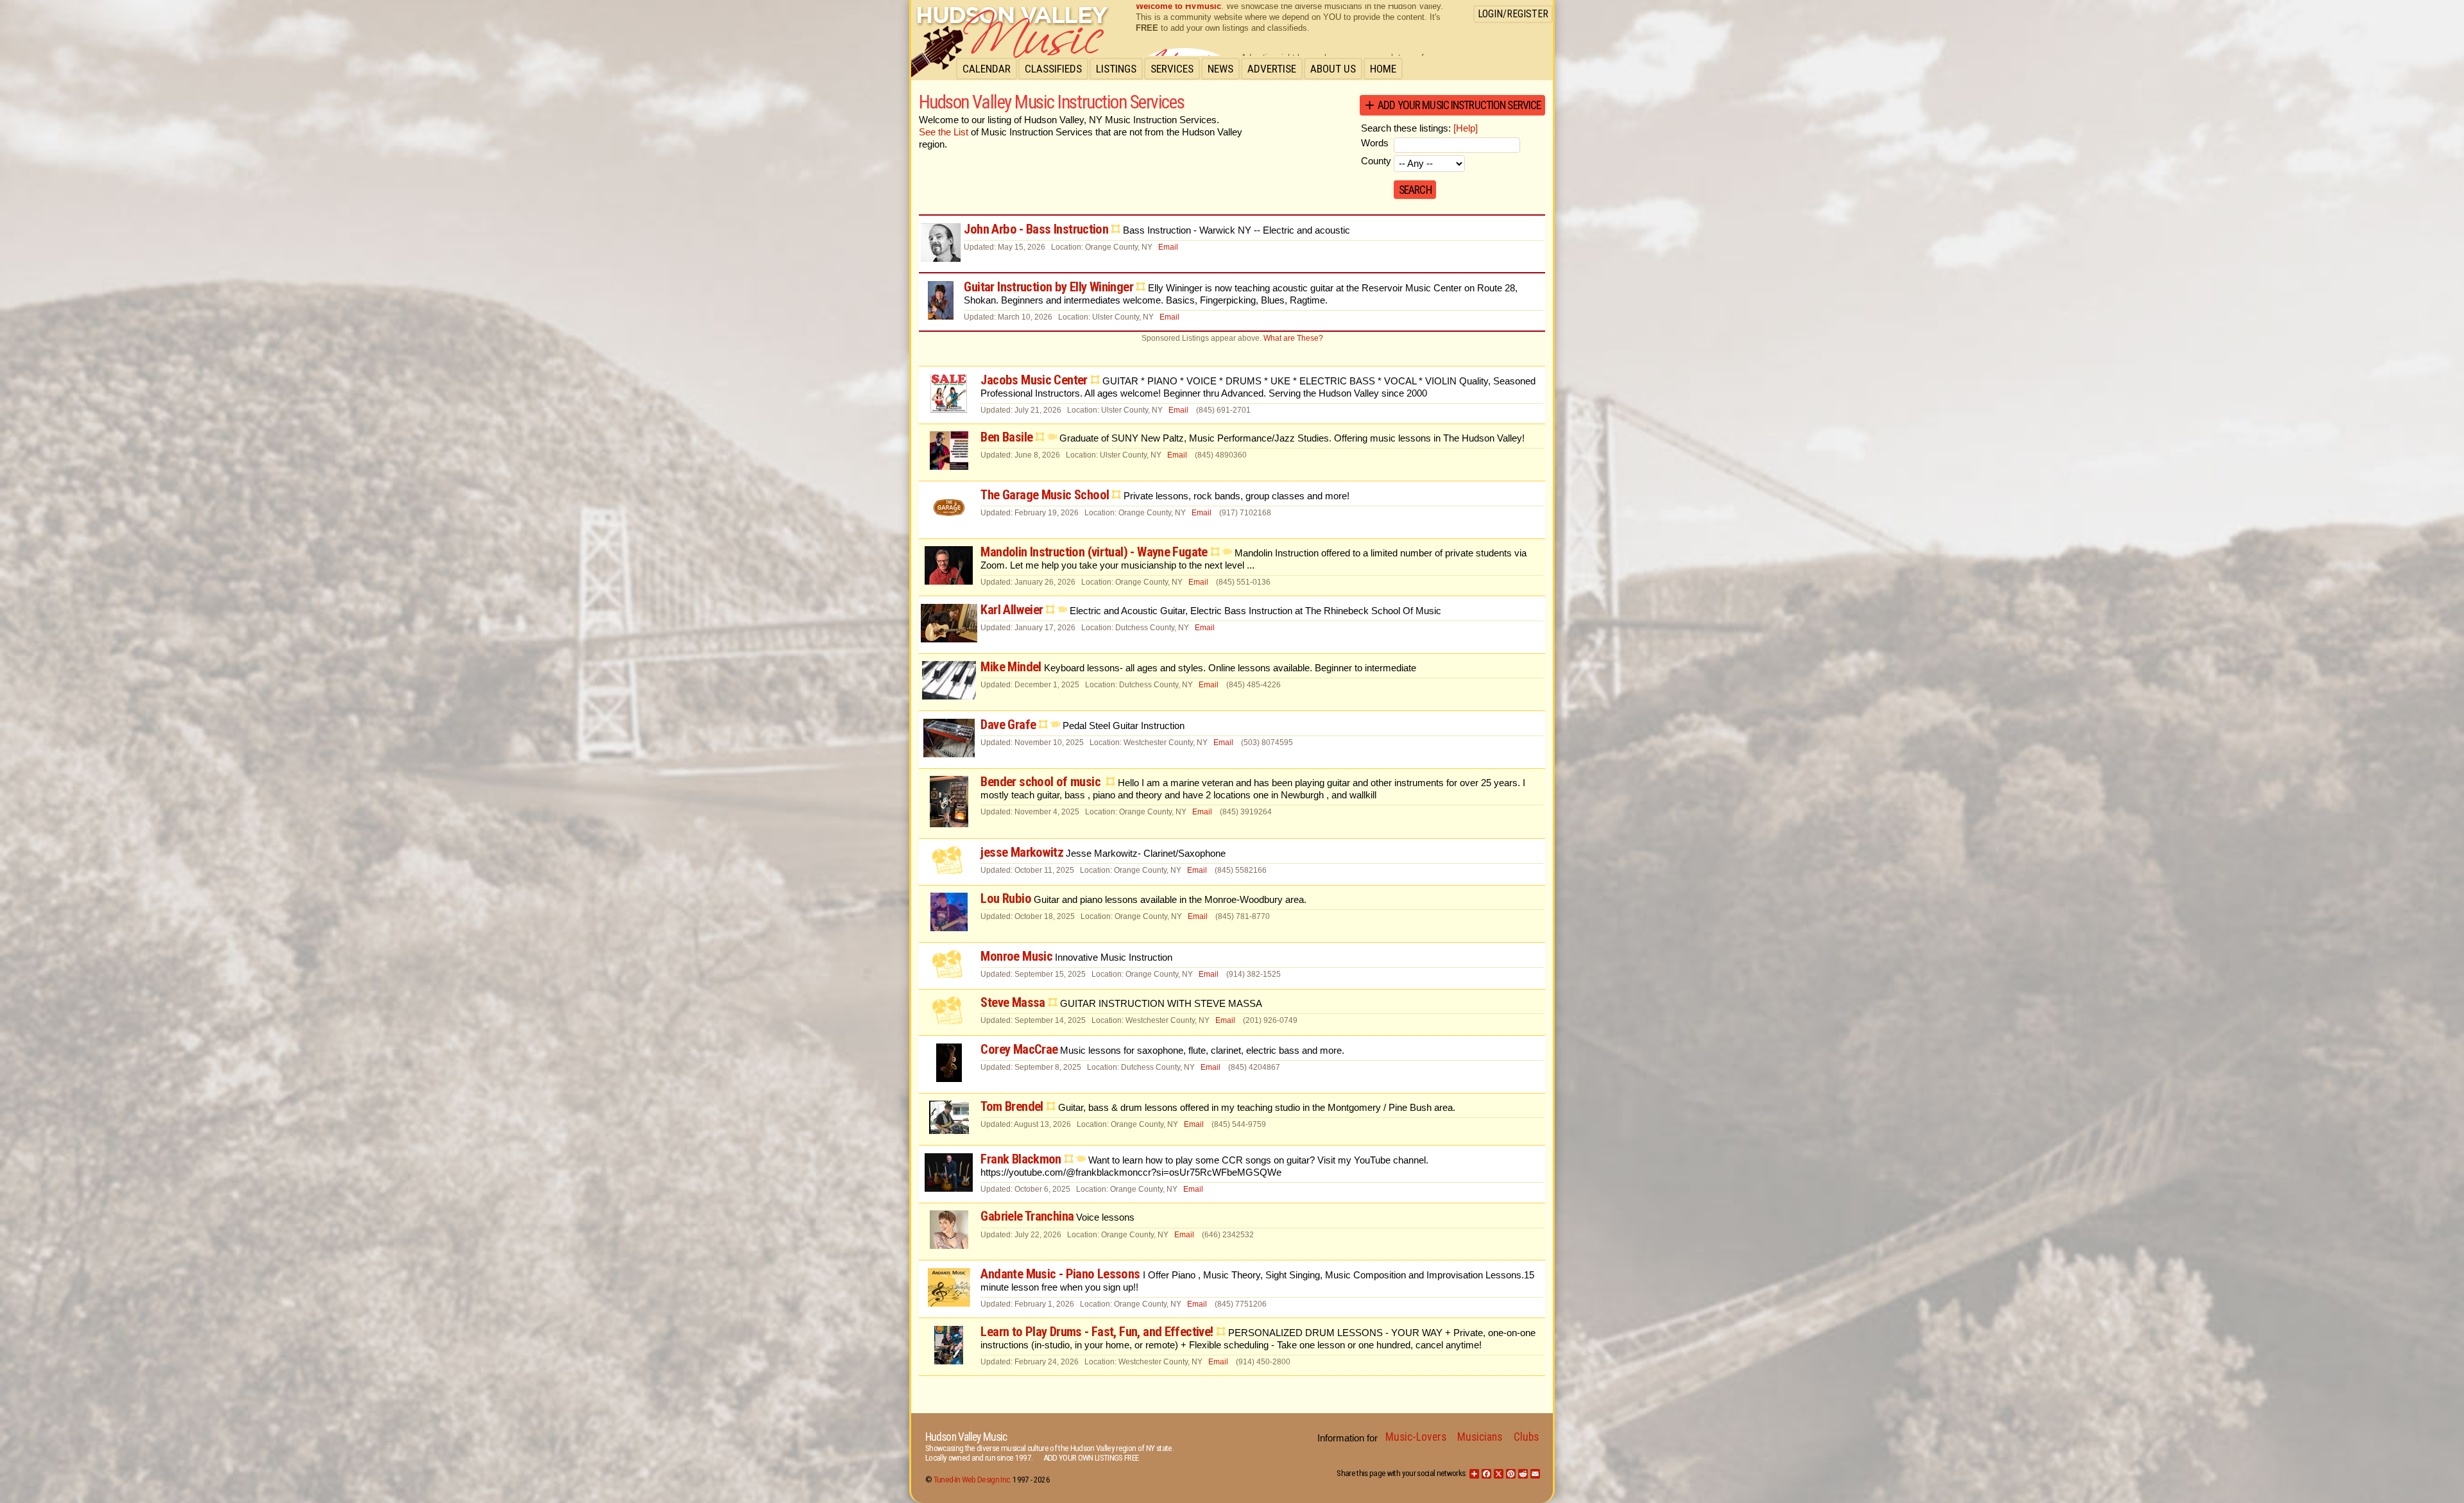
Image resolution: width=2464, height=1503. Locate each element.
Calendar (987, 69)
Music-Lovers (1416, 1437)
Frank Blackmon (1021, 1159)
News (1220, 69)
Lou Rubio (1005, 898)
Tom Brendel (1012, 1106)
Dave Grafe (1008, 725)
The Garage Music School (1045, 495)
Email (1168, 247)
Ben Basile (1006, 437)
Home (1383, 69)
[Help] (1466, 128)
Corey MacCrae (1019, 1049)
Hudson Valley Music (966, 1437)
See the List (944, 132)
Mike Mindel (1011, 667)
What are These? (1293, 338)
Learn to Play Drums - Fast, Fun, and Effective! (1097, 1332)
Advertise (1272, 69)
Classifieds (1053, 69)
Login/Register (1513, 14)
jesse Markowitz (1022, 852)
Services (1172, 69)
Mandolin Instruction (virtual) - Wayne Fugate (1094, 552)
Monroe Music (1016, 956)
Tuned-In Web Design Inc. (972, 1480)
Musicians (1480, 1437)
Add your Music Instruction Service (1459, 105)
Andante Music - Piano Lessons (1060, 1274)
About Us (1333, 69)
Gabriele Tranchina (1027, 1216)
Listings (1116, 69)
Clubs (1526, 1437)
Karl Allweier (1012, 610)
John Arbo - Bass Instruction (1036, 229)
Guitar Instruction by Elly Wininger (1048, 287)
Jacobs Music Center (1034, 380)
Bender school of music (1042, 782)
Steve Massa (1013, 1002)
